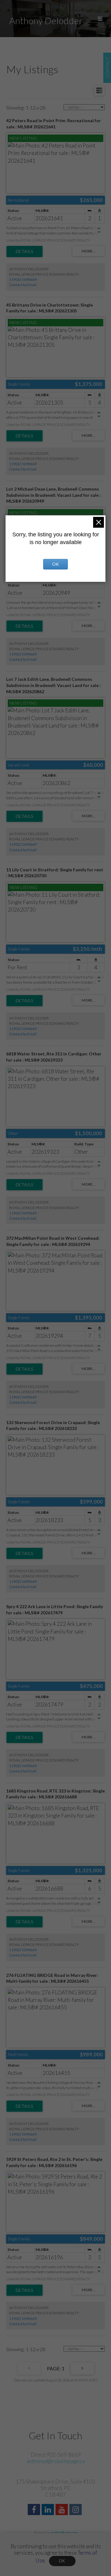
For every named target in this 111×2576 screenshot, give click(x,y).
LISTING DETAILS (25, 251)
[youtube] (62, 2510)
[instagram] (76, 2510)
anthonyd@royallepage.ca (55, 2461)
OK (62, 2561)
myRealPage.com (64, 2533)
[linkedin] (49, 2510)
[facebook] (35, 2510)
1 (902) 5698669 (23, 279)
